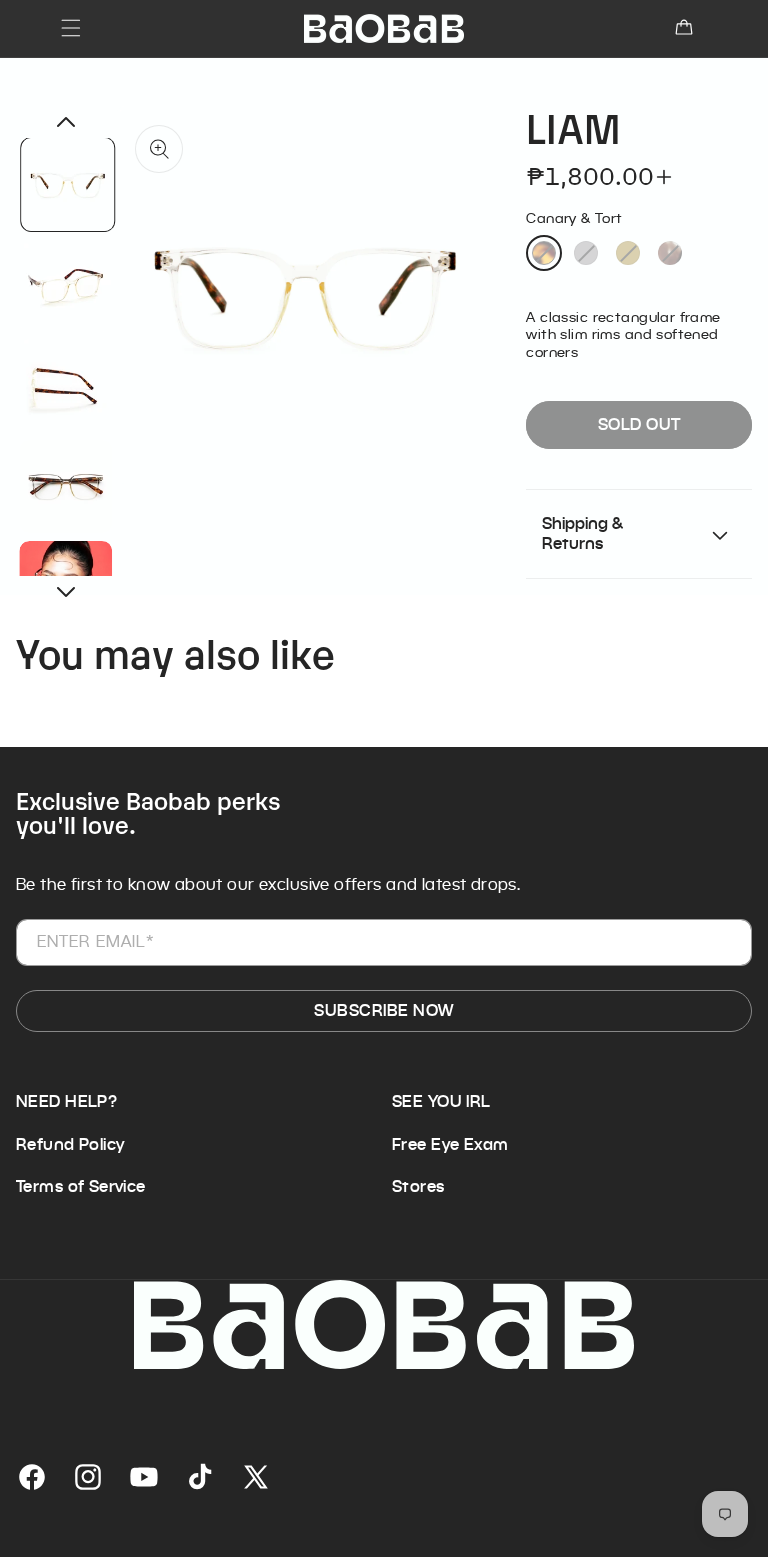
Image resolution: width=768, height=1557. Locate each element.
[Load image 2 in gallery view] (66, 284)
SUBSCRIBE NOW (383, 1010)
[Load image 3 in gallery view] (66, 385)
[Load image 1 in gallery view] (68, 184)
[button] (71, 28)
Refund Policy (70, 1145)
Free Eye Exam (450, 1145)
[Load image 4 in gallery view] (66, 486)
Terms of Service (81, 1187)
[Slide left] (66, 122)
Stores (418, 1187)
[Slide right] (66, 592)
